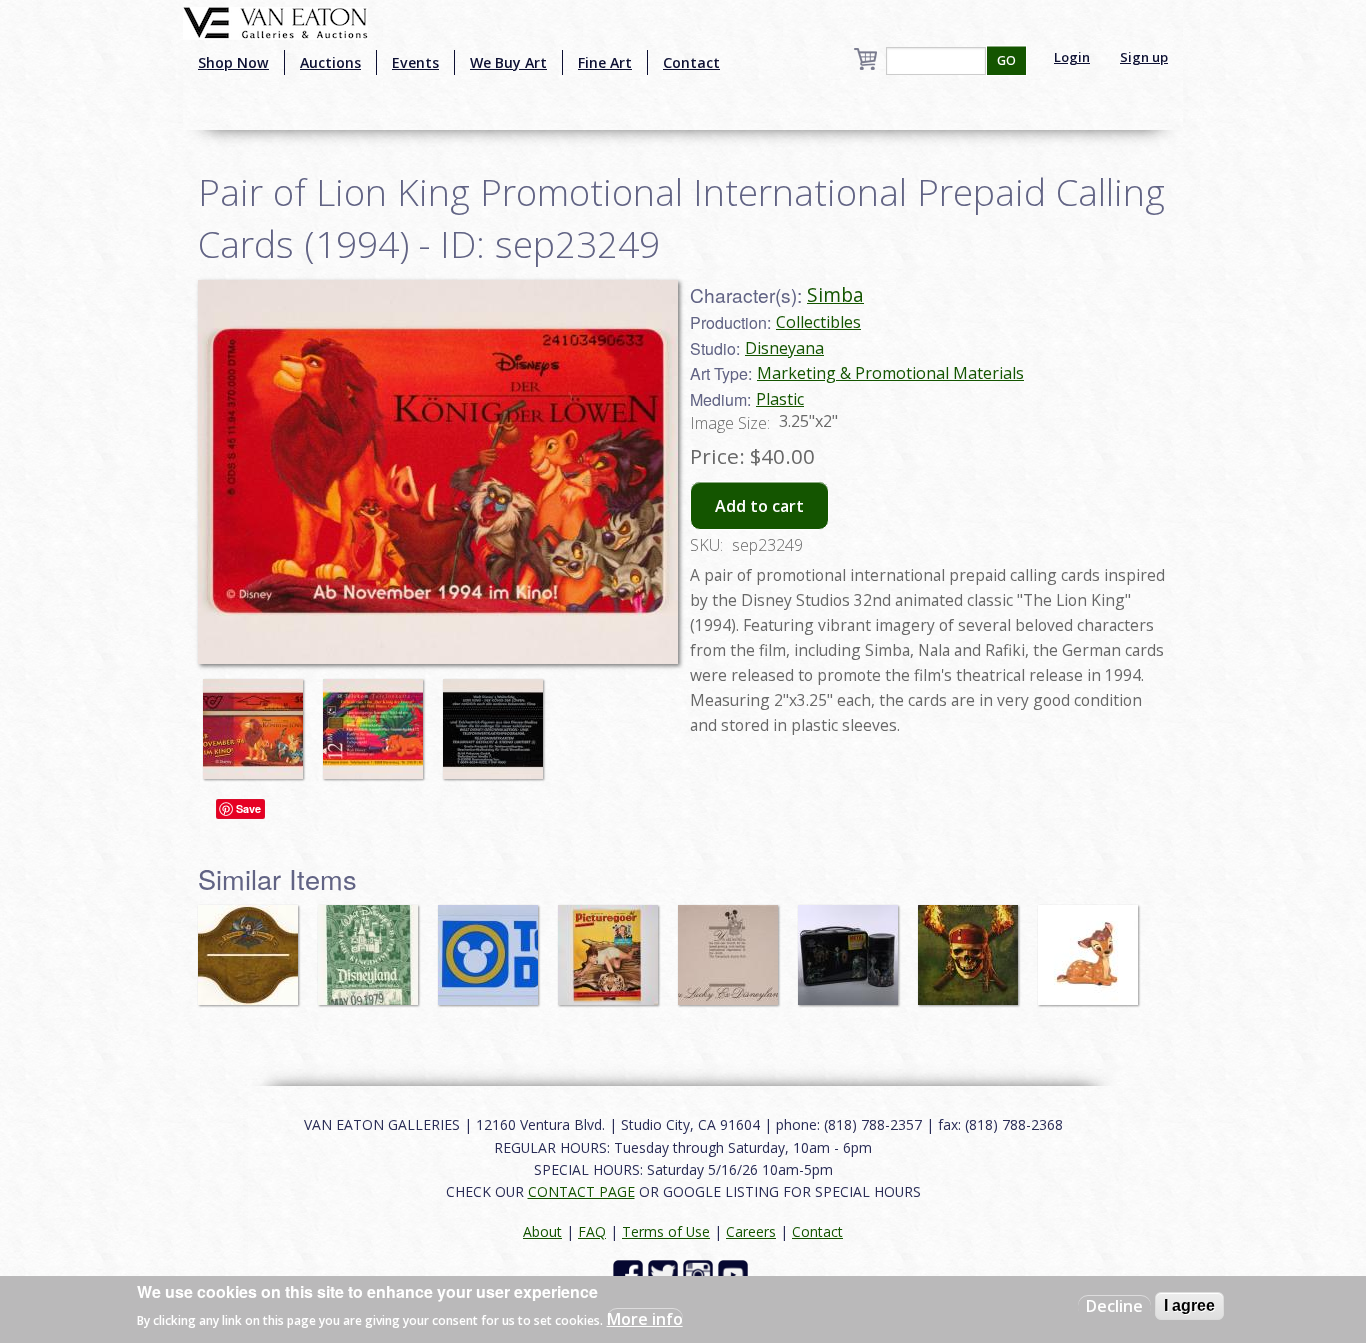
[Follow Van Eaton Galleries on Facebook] (630, 1273)
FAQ (592, 1231)
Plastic (780, 399)
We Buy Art (508, 62)
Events (415, 62)
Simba (835, 294)
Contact (691, 62)
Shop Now (233, 62)
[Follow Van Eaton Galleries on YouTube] (735, 1273)
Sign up (1144, 57)
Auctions (330, 62)
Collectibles (818, 322)
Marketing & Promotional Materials (890, 373)
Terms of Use (666, 1231)
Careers (751, 1231)
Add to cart (759, 506)
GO (1006, 60)
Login (1072, 57)
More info (645, 1319)
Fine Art (605, 62)
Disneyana (784, 348)
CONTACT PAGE (581, 1191)
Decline (1114, 1306)
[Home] (275, 21)
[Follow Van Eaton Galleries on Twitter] (665, 1273)
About (542, 1231)
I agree (1189, 1305)
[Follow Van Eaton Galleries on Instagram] (700, 1273)
